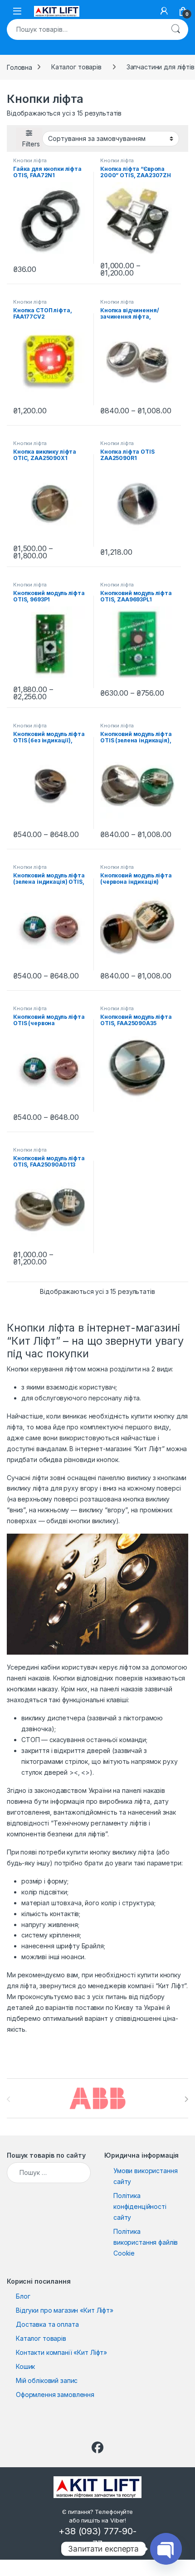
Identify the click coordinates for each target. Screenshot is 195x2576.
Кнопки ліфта (30, 160)
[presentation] (186, 2099)
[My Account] (164, 11)
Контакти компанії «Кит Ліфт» (61, 2352)
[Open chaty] (166, 2549)
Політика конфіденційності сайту (140, 2206)
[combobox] (85, 29)
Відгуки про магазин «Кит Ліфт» (65, 2310)
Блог (23, 2296)
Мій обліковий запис (47, 2380)
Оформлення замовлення (55, 2394)
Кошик (25, 2366)
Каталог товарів (76, 67)
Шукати (175, 29)
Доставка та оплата (47, 2324)
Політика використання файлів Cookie (146, 2242)
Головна (19, 67)
